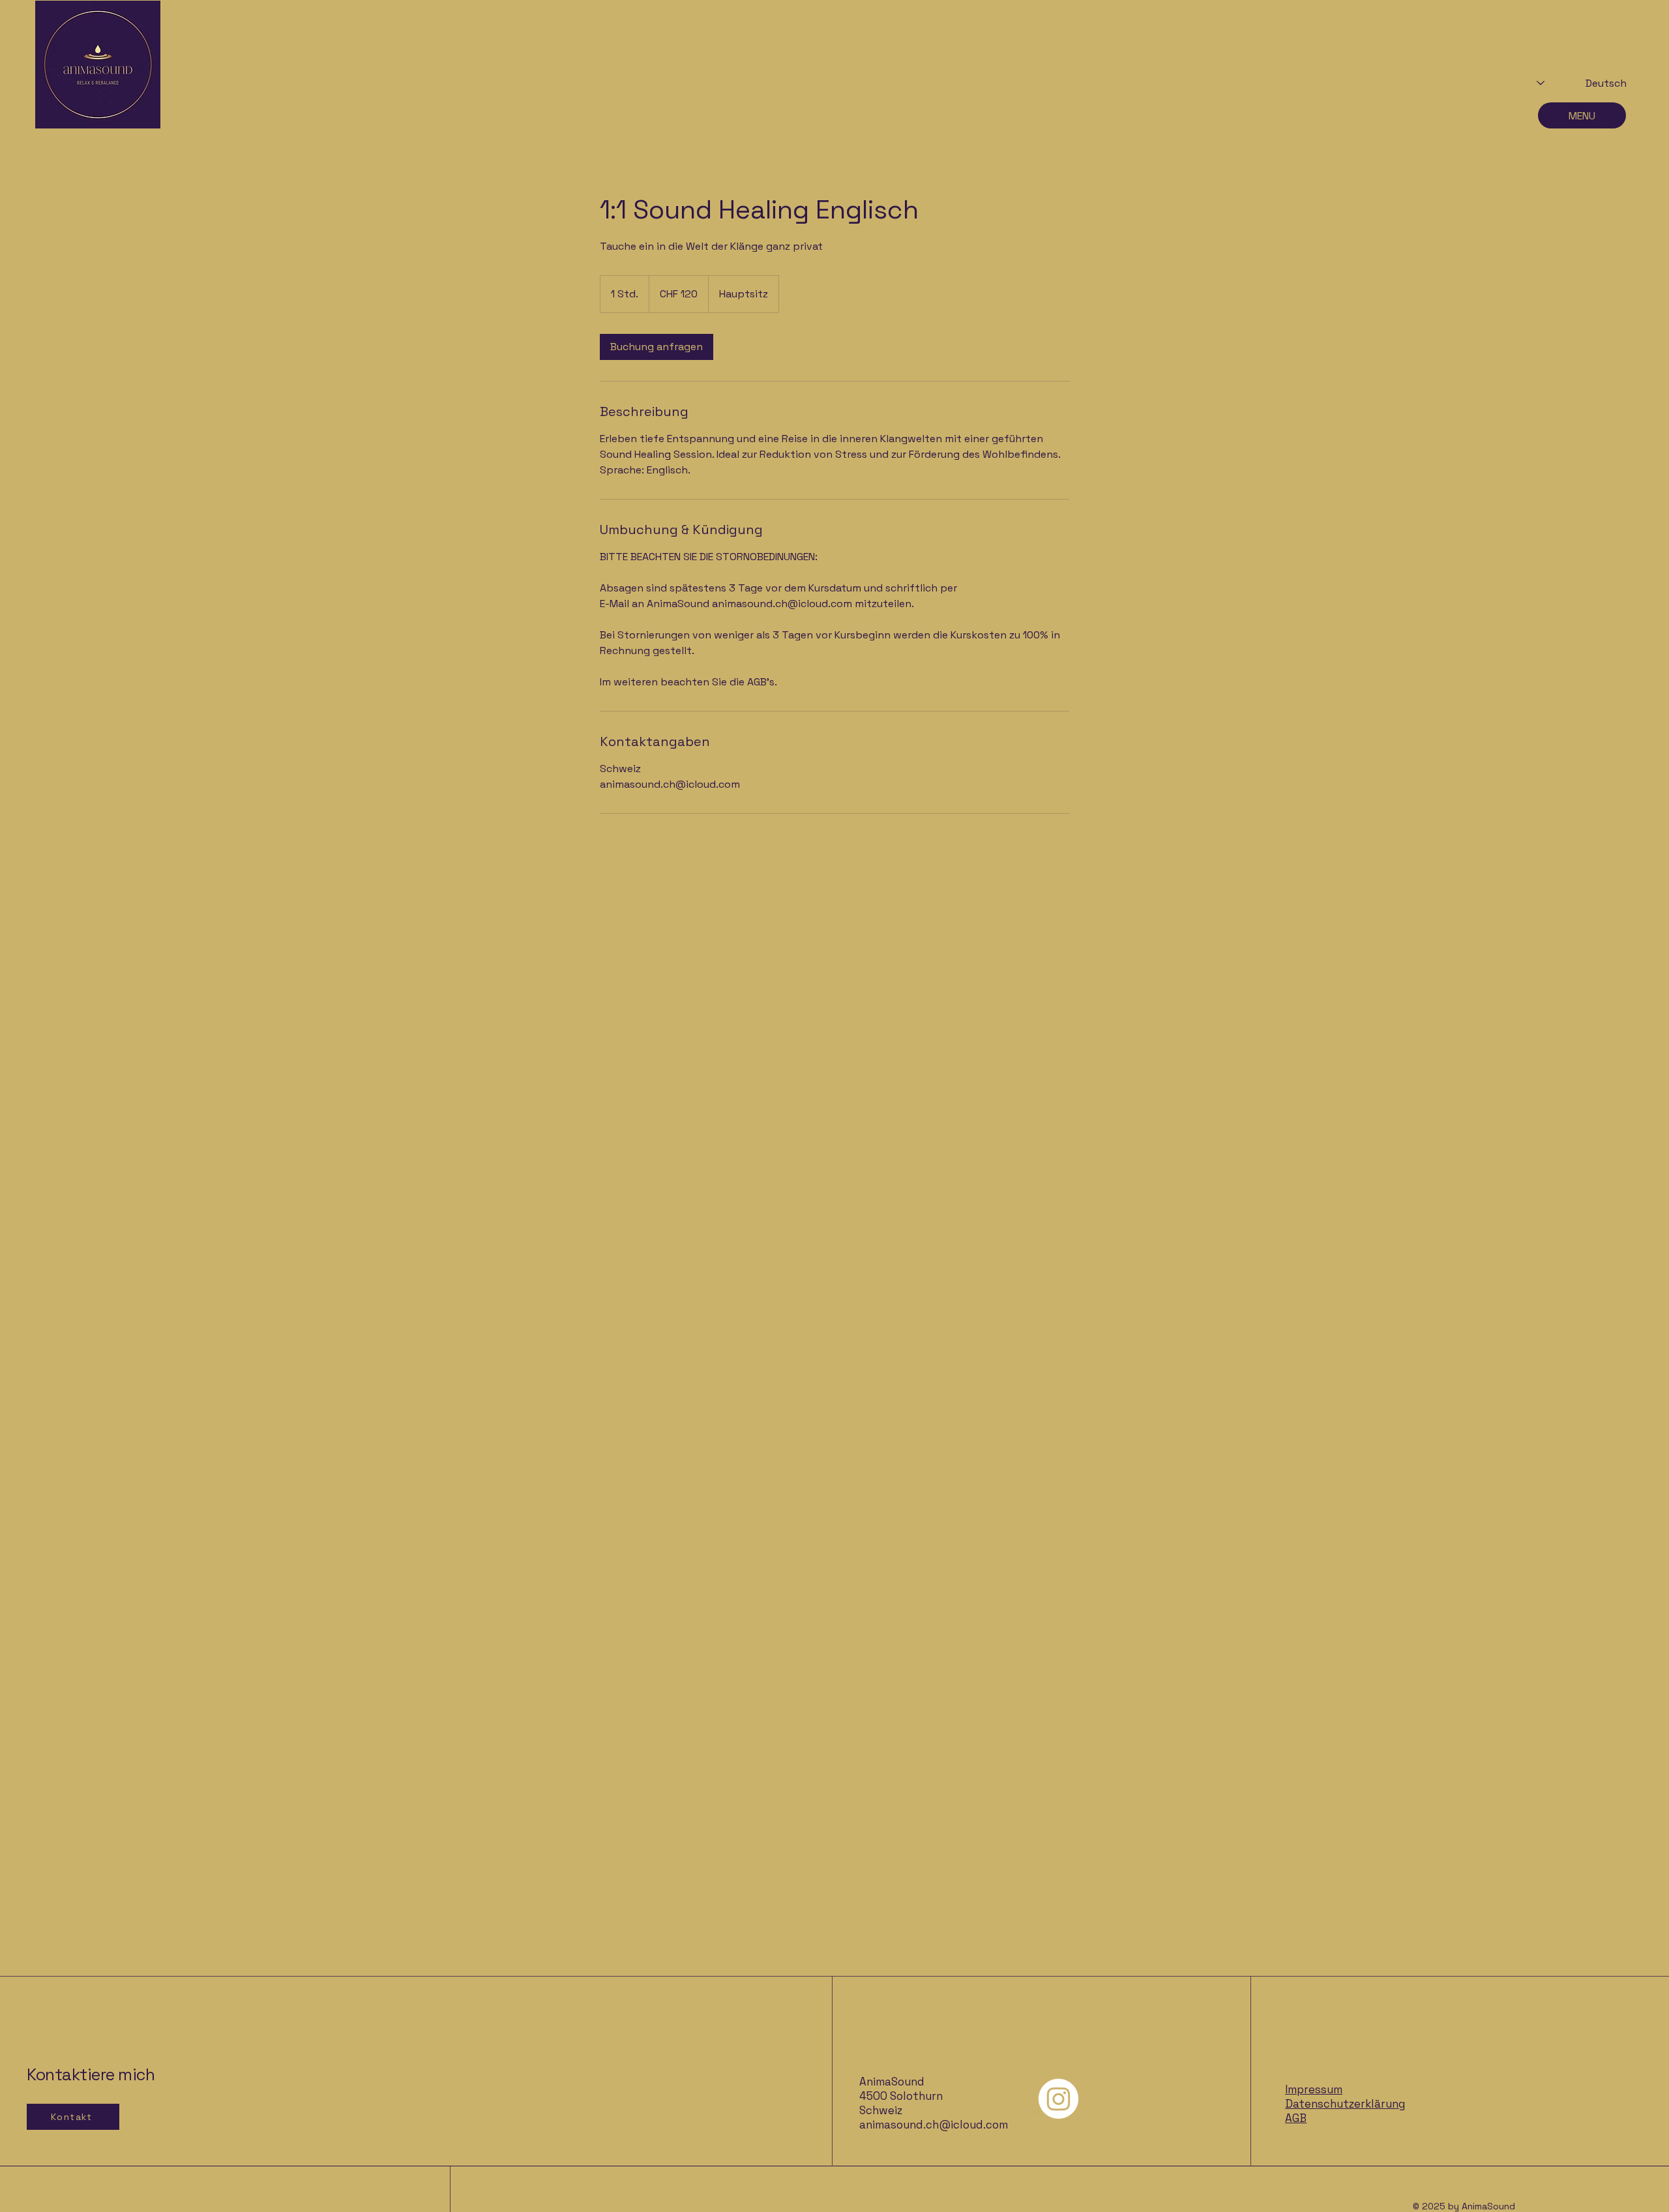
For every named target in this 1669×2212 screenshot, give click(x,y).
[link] (657, 347)
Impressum (1314, 2089)
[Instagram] (1058, 2099)
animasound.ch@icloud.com (934, 2125)
